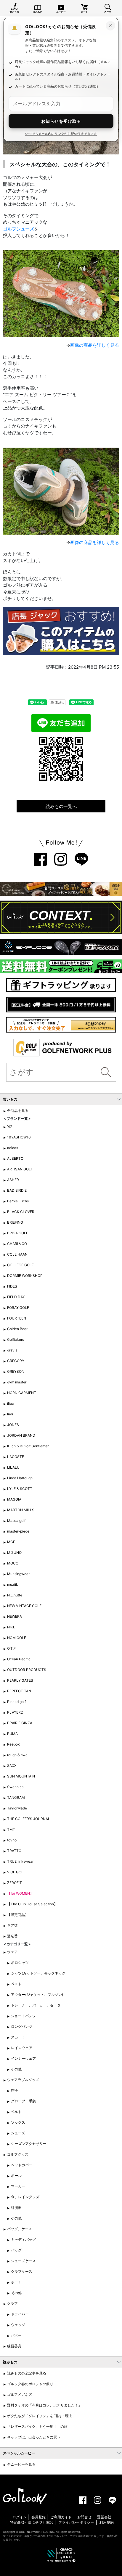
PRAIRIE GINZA (20, 1723)
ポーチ (16, 2282)
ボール (16, 2176)
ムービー (61, 12)
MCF (11, 1542)
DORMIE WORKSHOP (25, 1276)
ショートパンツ (23, 2016)
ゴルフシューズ (19, 229)
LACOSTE (16, 1457)
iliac (11, 1403)
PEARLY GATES (20, 1680)
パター (16, 2335)
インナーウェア (23, 2058)
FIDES (12, 1286)
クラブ (12, 2303)
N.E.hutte (15, 1595)
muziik (13, 1584)
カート (84, 12)
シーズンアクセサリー (29, 2144)
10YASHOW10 (19, 1137)
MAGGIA (14, 1499)
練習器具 (14, 2346)
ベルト (16, 2112)
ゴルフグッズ (18, 2154)
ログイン (20, 2517)
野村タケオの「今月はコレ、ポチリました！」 (44, 2405)
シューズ (18, 2133)
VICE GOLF (16, 1872)
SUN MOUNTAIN (21, 1776)
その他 (16, 2069)
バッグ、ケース (20, 2229)
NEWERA (15, 1616)
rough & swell (18, 1755)
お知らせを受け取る (61, 121)
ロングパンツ (22, 2026)
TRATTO (14, 1851)
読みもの (38, 12)
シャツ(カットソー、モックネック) (39, 1973)
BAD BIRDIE (17, 1190)
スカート (18, 2037)
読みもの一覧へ (61, 806)
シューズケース (23, 2261)
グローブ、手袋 (23, 2101)
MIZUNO (14, 1552)
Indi (10, 1414)
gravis (12, 1350)
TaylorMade (17, 1808)
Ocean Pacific (19, 1659)
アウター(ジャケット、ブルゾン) (37, 1994)
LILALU (13, 1467)
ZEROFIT (15, 1883)
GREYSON (16, 1371)
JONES (13, 1425)
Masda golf (16, 1521)
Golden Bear (17, 1329)
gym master (17, 1382)
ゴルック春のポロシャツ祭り (30, 2384)
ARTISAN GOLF (20, 1169)
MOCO (13, 1563)
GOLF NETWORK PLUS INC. (37, 2532)
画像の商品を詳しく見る (95, 345)
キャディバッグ (23, 2239)
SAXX (12, 1766)
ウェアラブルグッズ (23, 2080)
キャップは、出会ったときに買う (34, 2437)
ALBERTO (15, 1158)
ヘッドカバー (22, 2165)
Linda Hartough (20, 1478)
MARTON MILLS (21, 1510)
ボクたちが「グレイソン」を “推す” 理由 (40, 2416)
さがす (108, 12)
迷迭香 (12, 1936)
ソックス (18, 2122)
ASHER (13, 1180)
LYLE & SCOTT (20, 1489)
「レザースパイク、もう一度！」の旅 (37, 2426)
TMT (11, 1829)
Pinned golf (16, 1702)
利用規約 (107, 2522)
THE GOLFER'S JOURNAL (29, 1819)
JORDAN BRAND (21, 1435)
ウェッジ (18, 2325)
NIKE (11, 1627)
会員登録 (38, 2517)
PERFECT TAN (19, 1691)
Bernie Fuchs (18, 1201)
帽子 (15, 2090)
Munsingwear (18, 1574)
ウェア (12, 1952)
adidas (13, 1148)
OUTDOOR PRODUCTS (27, 1670)
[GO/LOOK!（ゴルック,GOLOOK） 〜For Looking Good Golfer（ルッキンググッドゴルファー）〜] (25, 2496)
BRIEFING (15, 1222)
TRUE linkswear (20, 1861)
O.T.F (11, 1648)
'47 (10, 1126)
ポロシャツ (20, 1963)
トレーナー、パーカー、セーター (38, 2005)
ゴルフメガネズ (20, 2394)
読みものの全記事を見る (27, 2373)
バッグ (16, 2250)
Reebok (13, 1744)
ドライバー (20, 2314)
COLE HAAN (17, 1254)
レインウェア (22, 2048)
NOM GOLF (17, 1638)
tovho (12, 1840)
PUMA (12, 1734)
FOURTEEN (17, 1318)
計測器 (16, 2208)
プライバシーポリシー (76, 2522)
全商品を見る (18, 1110)
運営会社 (104, 2517)
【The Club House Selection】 (32, 1904)
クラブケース (22, 2271)
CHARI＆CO (17, 1244)
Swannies (15, 1787)
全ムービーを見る (21, 2464)
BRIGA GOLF (18, 1233)
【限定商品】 (18, 1915)
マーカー (18, 2186)
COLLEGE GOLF (20, 1265)
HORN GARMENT (22, 1393)
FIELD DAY (16, 1297)
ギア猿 (12, 1925)
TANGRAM (16, 1797)
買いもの (14, 12)
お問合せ (84, 2517)
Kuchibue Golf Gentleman (28, 1446)
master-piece (18, 1531)
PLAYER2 (15, 1712)
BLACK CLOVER (21, 1212)
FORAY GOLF (18, 1308)
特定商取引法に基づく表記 (31, 2522)
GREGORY (16, 1361)
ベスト (16, 1984)
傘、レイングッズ (25, 2197)
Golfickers (16, 1339)
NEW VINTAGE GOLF (24, 1606)
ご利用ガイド (61, 2517)
